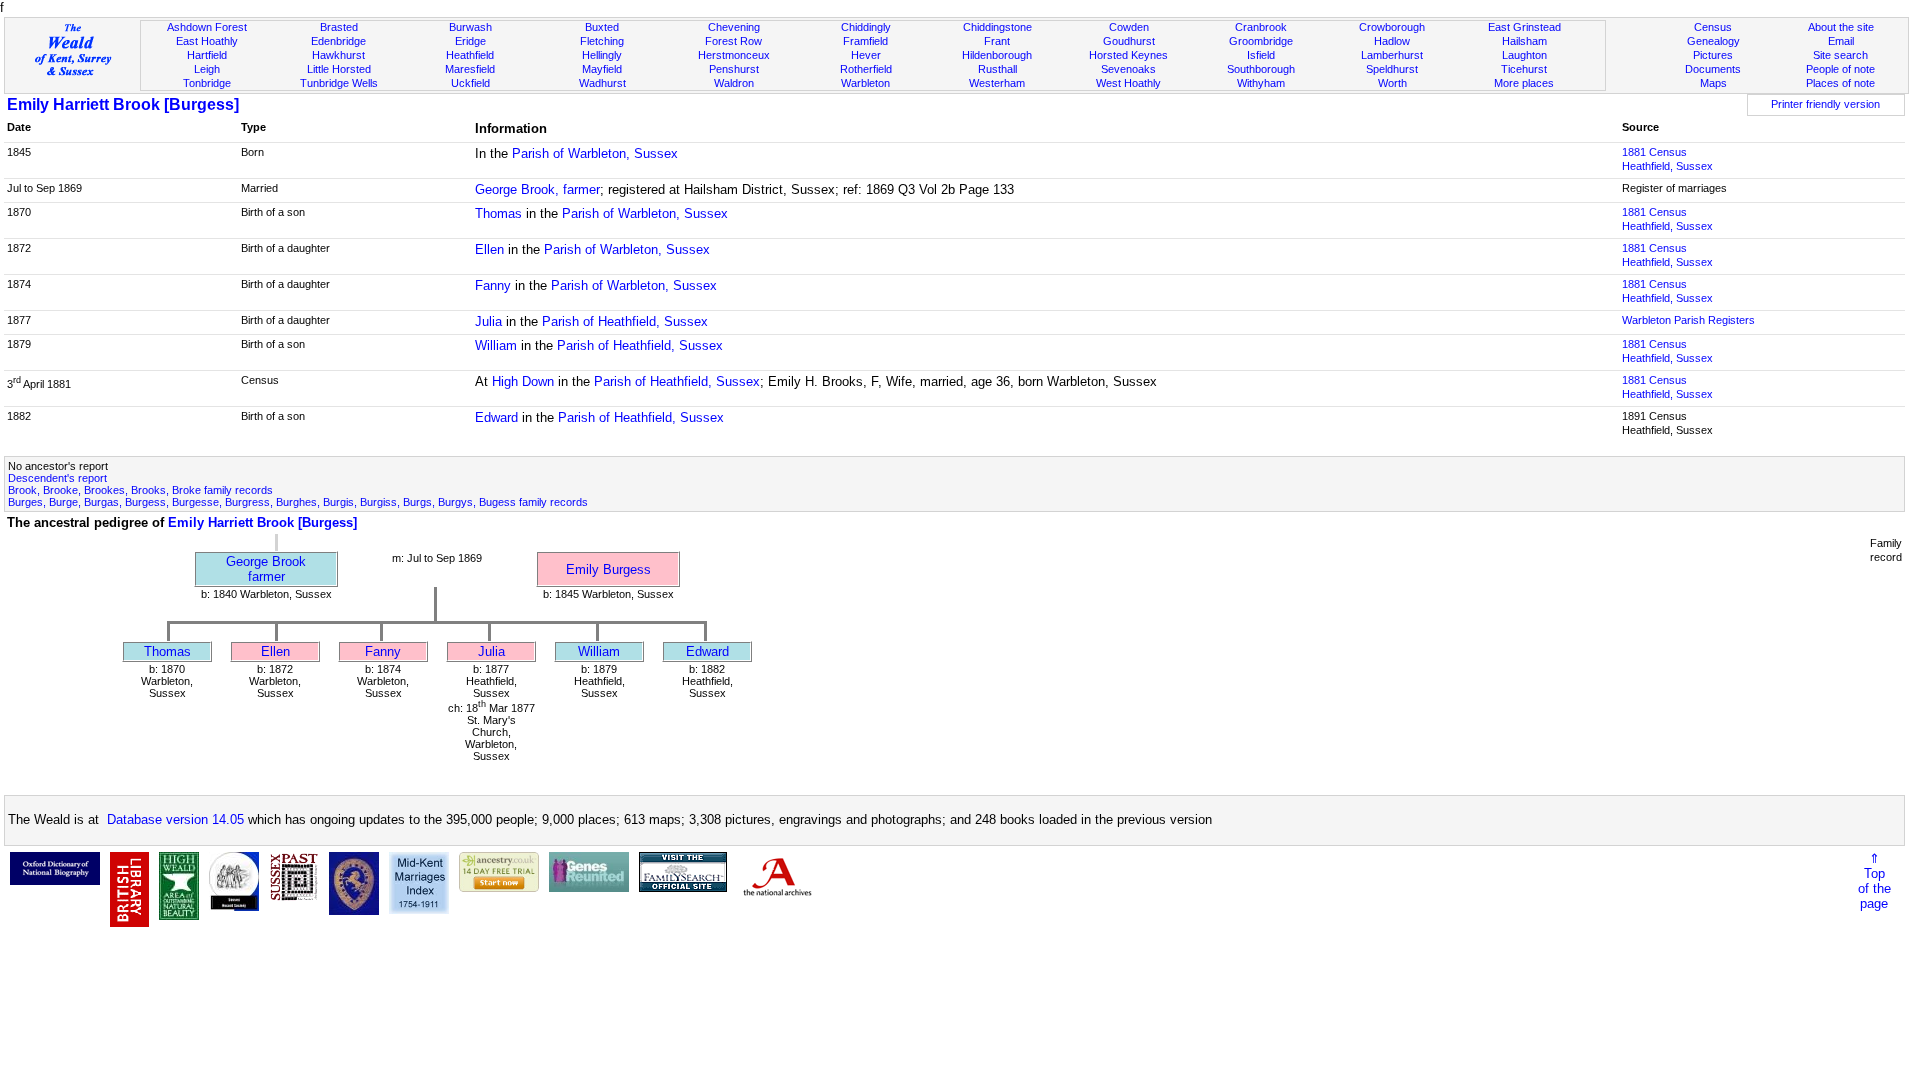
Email (1841, 41)
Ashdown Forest (207, 27)
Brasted (339, 27)
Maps (1713, 83)
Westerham (997, 83)
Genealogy (1713, 41)
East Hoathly (207, 41)
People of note (1840, 69)
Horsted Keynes (1128, 55)
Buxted (602, 27)
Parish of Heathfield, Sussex (625, 321)
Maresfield (470, 69)
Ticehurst (1524, 69)
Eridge (470, 41)
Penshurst (734, 69)
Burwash (470, 27)
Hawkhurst (338, 55)
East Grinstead (1524, 27)
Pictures (1713, 55)
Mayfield (602, 69)
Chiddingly (866, 27)
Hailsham (1524, 41)
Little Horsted (339, 69)
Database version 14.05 (175, 819)
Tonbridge (207, 83)
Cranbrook (1261, 27)
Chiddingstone (997, 27)
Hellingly (602, 55)
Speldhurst (1392, 69)
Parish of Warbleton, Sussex (595, 153)
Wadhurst (602, 83)
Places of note (1840, 83)
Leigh (207, 69)
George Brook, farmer (537, 189)
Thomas (498, 213)
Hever (866, 55)
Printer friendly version (1825, 104)
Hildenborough (997, 55)
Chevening (734, 27)
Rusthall (997, 69)
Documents (1713, 69)
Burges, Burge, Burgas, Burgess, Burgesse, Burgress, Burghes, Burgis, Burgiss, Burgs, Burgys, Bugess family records (298, 502)
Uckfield (470, 83)
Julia (488, 321)
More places (1524, 83)
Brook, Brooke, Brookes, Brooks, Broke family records (140, 490)
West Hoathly (1128, 83)
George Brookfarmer (266, 569)
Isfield (1261, 55)
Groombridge (1261, 41)
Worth (1392, 83)
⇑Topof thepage (1874, 881)
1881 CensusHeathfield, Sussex (1667, 159)
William (496, 345)
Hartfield (207, 55)
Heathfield (470, 55)
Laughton (1524, 55)
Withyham (1261, 83)
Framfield (865, 41)
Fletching (602, 41)
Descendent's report (57, 478)
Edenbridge (338, 41)
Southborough (1261, 69)
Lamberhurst (1392, 55)
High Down (523, 381)
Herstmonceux (734, 55)
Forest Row (733, 41)
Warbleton (865, 83)
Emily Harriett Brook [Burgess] (123, 104)
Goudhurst (1129, 41)
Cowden (1129, 27)
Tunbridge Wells (339, 83)
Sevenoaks (1128, 69)
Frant (997, 41)
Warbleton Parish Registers (1688, 320)
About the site (1841, 27)
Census (1713, 27)
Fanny (493, 285)
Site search (1840, 55)
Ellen (489, 249)
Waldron (734, 83)
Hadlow (1392, 41)
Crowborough (1392, 27)
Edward (496, 417)
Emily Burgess (608, 569)
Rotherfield (866, 69)
